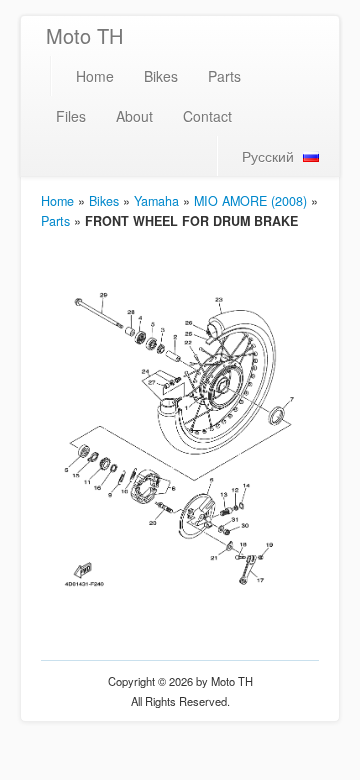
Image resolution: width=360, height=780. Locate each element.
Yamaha (156, 201)
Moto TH (84, 35)
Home (95, 76)
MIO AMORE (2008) (250, 201)
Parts (224, 76)
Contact (207, 116)
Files (71, 116)
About (134, 116)
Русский (268, 156)
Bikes (161, 76)
